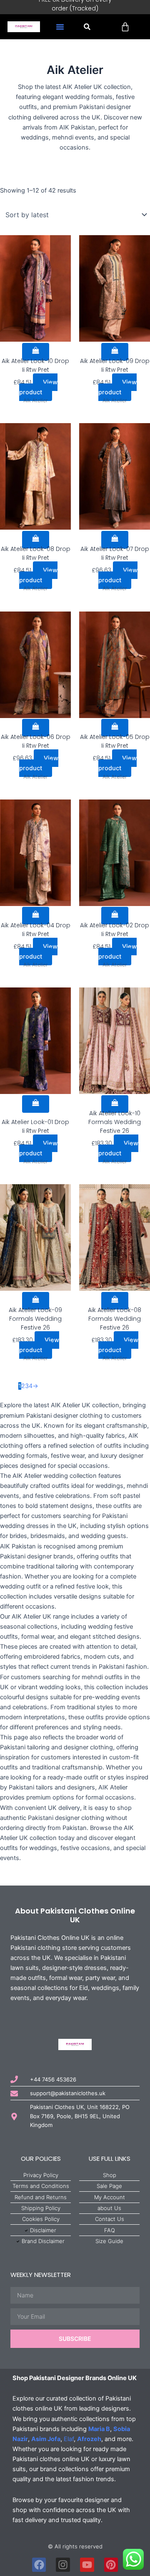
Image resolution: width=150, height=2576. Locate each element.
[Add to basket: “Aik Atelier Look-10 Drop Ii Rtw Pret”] (36, 352)
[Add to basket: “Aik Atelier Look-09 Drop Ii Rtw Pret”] (115, 352)
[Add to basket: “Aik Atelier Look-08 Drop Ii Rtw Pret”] (36, 540)
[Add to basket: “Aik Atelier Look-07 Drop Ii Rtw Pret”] (115, 540)
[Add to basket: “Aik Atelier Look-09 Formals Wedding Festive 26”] (36, 1301)
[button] (60, 27)
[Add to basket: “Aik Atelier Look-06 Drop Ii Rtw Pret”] (36, 728)
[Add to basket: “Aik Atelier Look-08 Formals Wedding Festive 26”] (115, 1301)
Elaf (69, 2439)
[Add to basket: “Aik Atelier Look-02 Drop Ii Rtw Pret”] (115, 916)
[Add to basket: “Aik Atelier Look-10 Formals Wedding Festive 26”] (115, 1104)
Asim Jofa (46, 2439)
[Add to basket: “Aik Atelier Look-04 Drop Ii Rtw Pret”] (36, 916)
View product (39, 387)
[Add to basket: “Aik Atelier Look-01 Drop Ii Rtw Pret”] (36, 1104)
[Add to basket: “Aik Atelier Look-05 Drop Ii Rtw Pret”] (115, 728)
